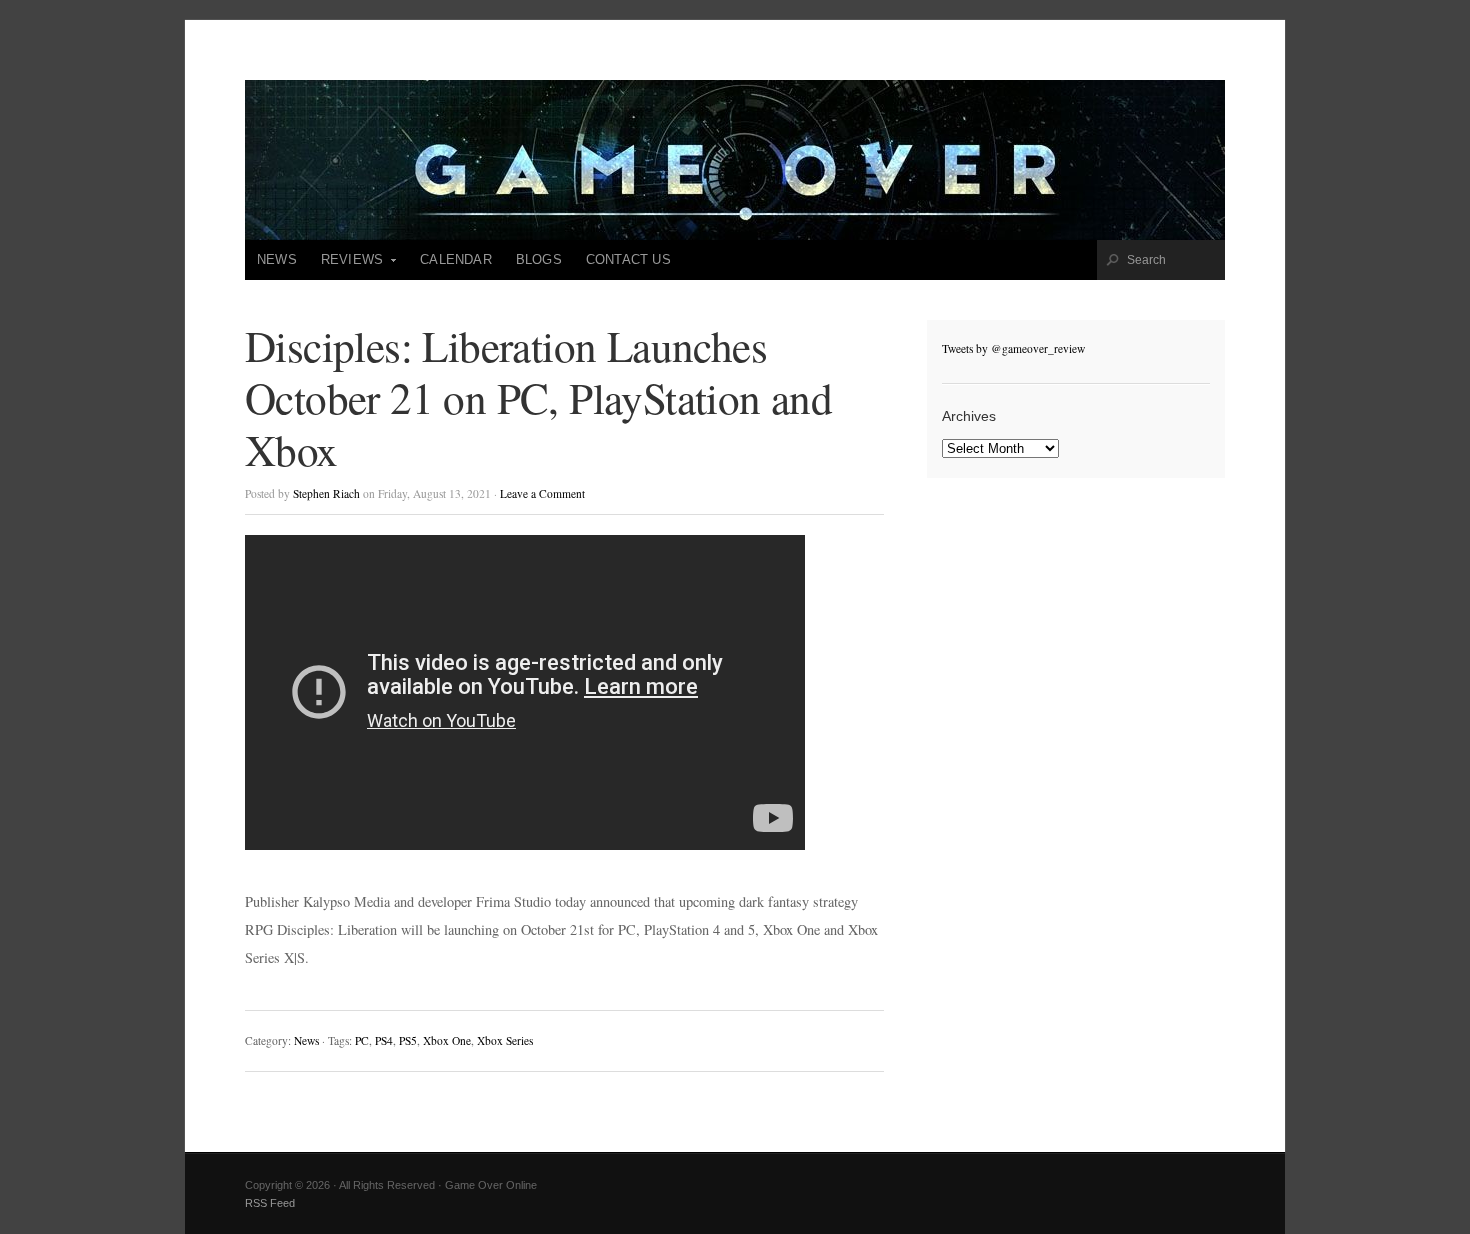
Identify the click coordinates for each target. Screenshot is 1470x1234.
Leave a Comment (542, 493)
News (277, 259)
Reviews (346, 266)
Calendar (456, 259)
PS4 (384, 1040)
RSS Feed (270, 1203)
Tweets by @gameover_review (1013, 348)
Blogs (539, 259)
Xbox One (447, 1040)
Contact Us (628, 259)
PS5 (408, 1040)
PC (362, 1040)
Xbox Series (505, 1040)
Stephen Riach (326, 493)
